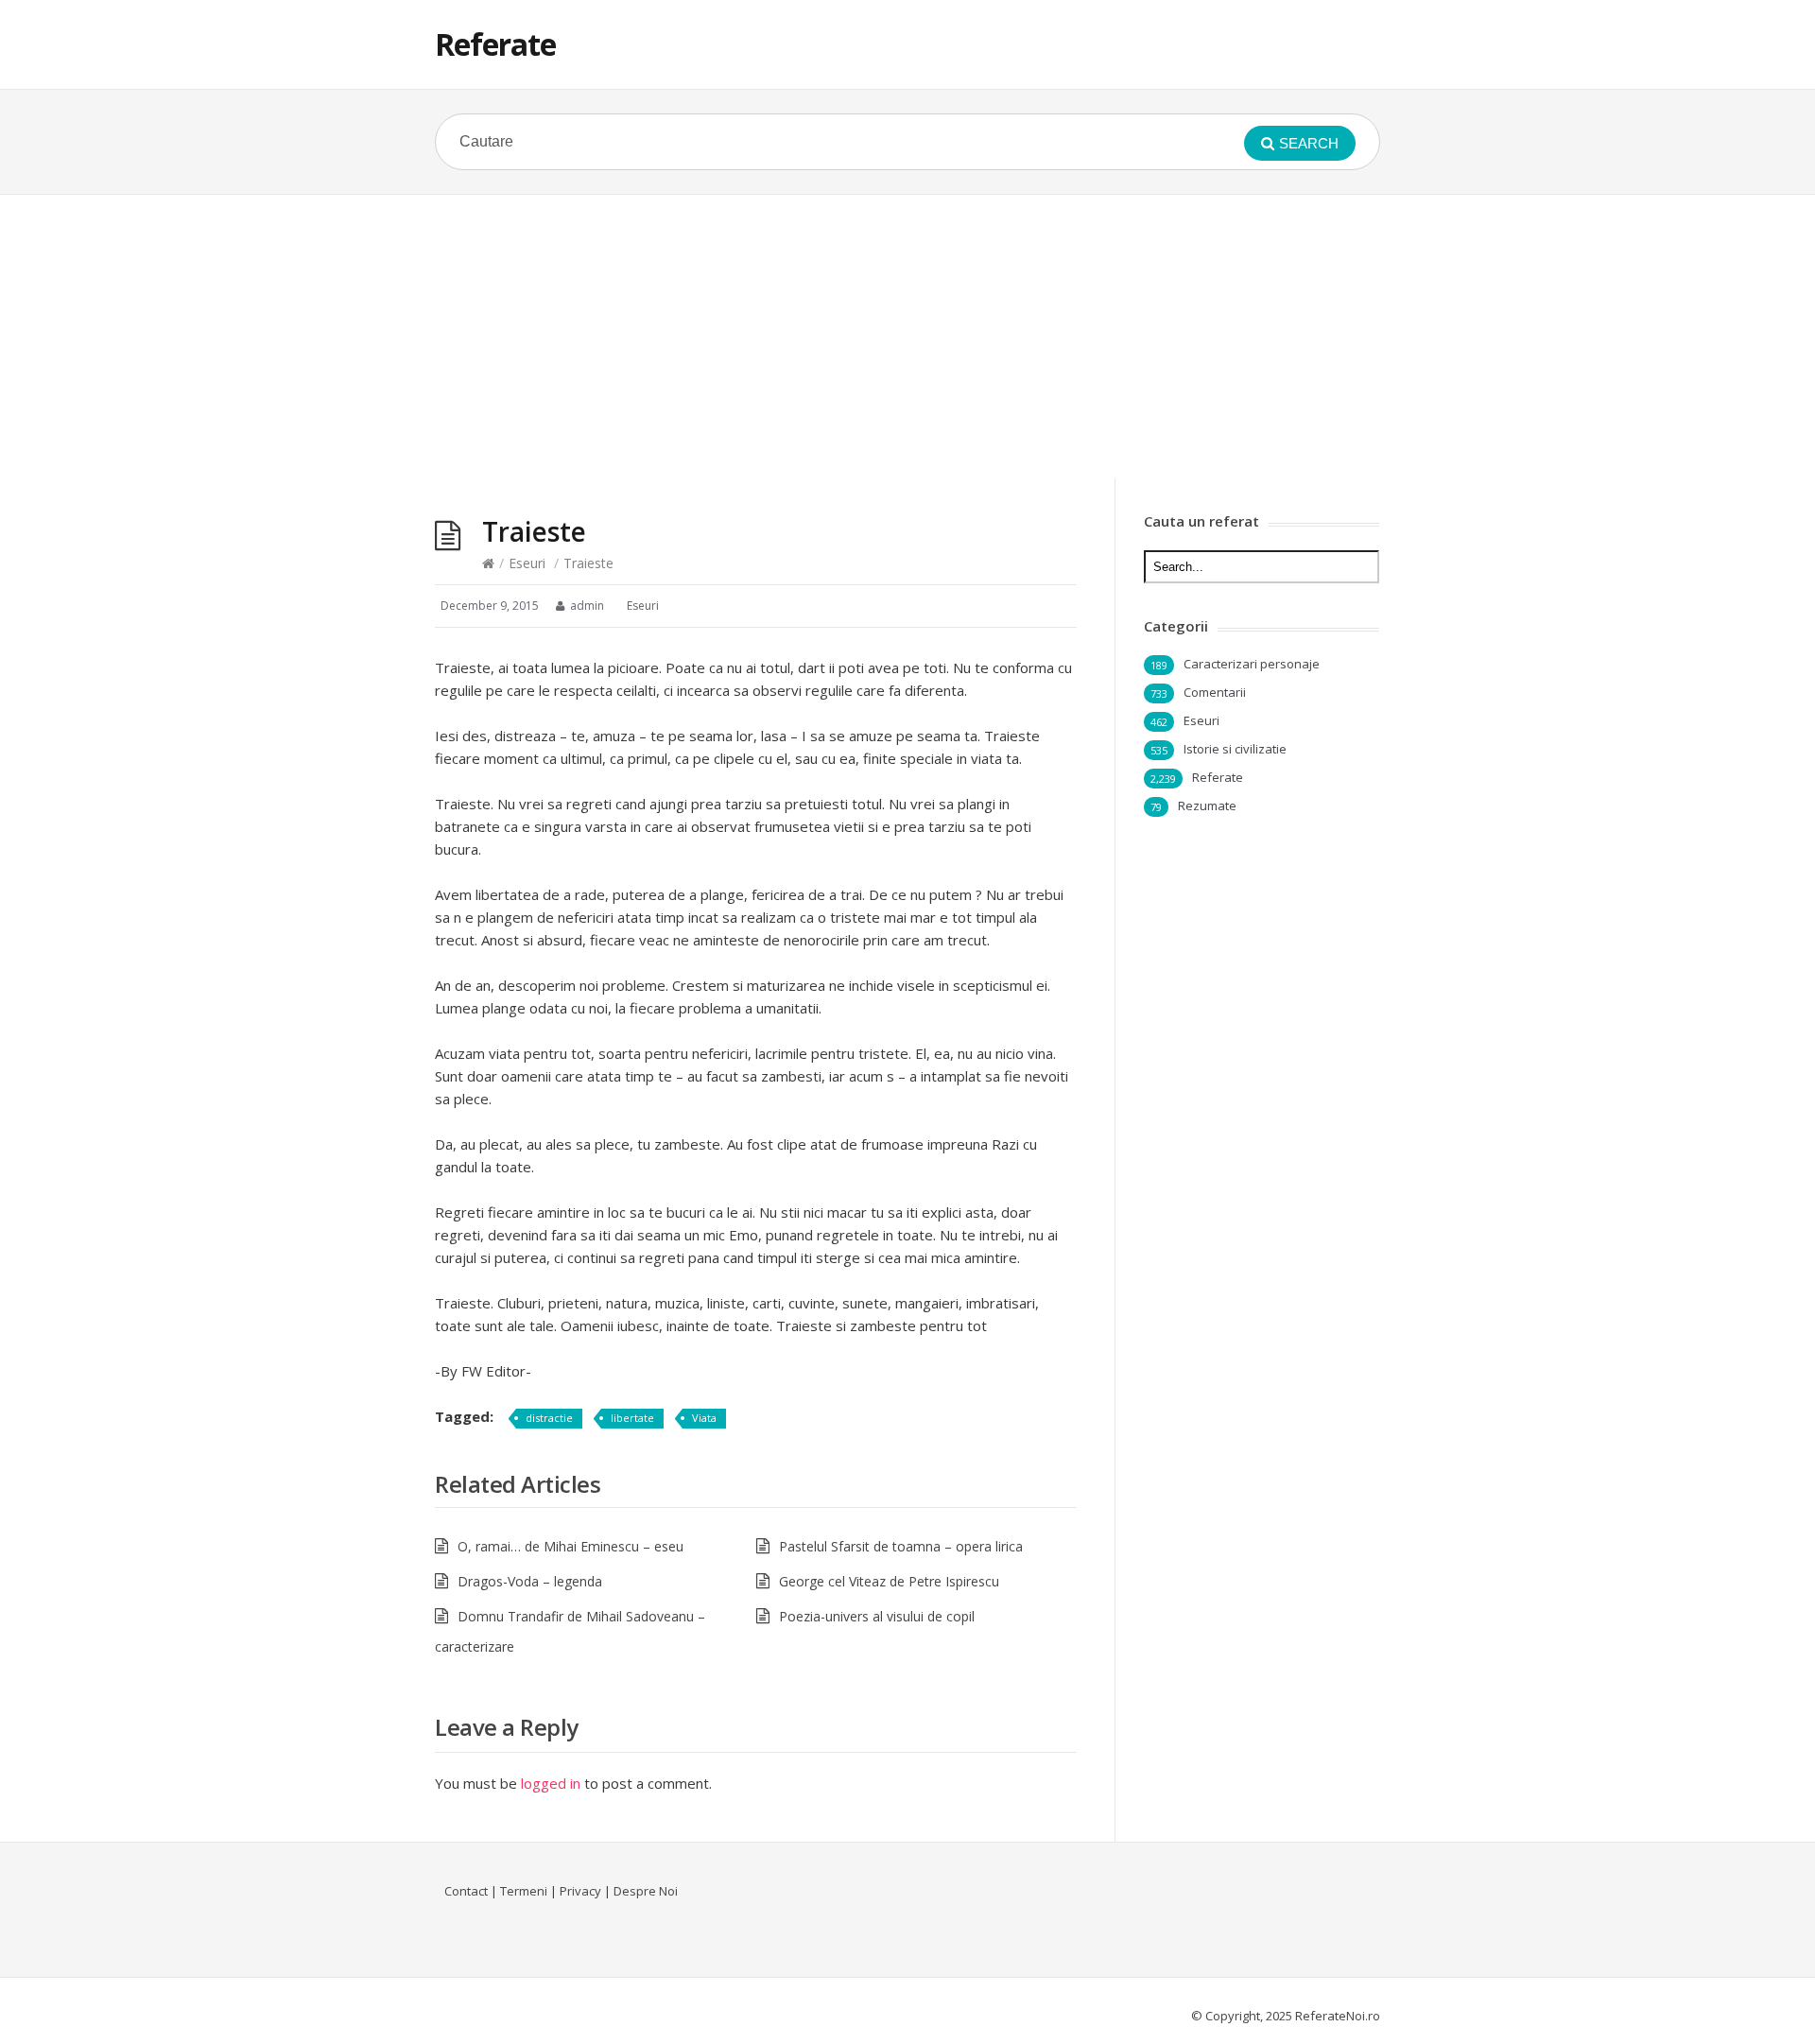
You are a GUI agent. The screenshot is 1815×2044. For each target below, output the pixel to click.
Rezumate (1207, 805)
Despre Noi (646, 1891)
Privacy (580, 1891)
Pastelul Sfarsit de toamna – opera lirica (901, 1546)
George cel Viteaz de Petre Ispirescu (889, 1581)
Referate (495, 44)
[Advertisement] (907, 337)
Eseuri (527, 563)
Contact (466, 1891)
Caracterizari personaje (1252, 664)
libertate (632, 1418)
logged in (551, 1783)
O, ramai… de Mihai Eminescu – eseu (570, 1546)
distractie (549, 1418)
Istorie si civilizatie (1235, 749)
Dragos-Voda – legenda (530, 1581)
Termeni (524, 1891)
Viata (704, 1418)
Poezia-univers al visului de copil (877, 1616)
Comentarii (1215, 692)
